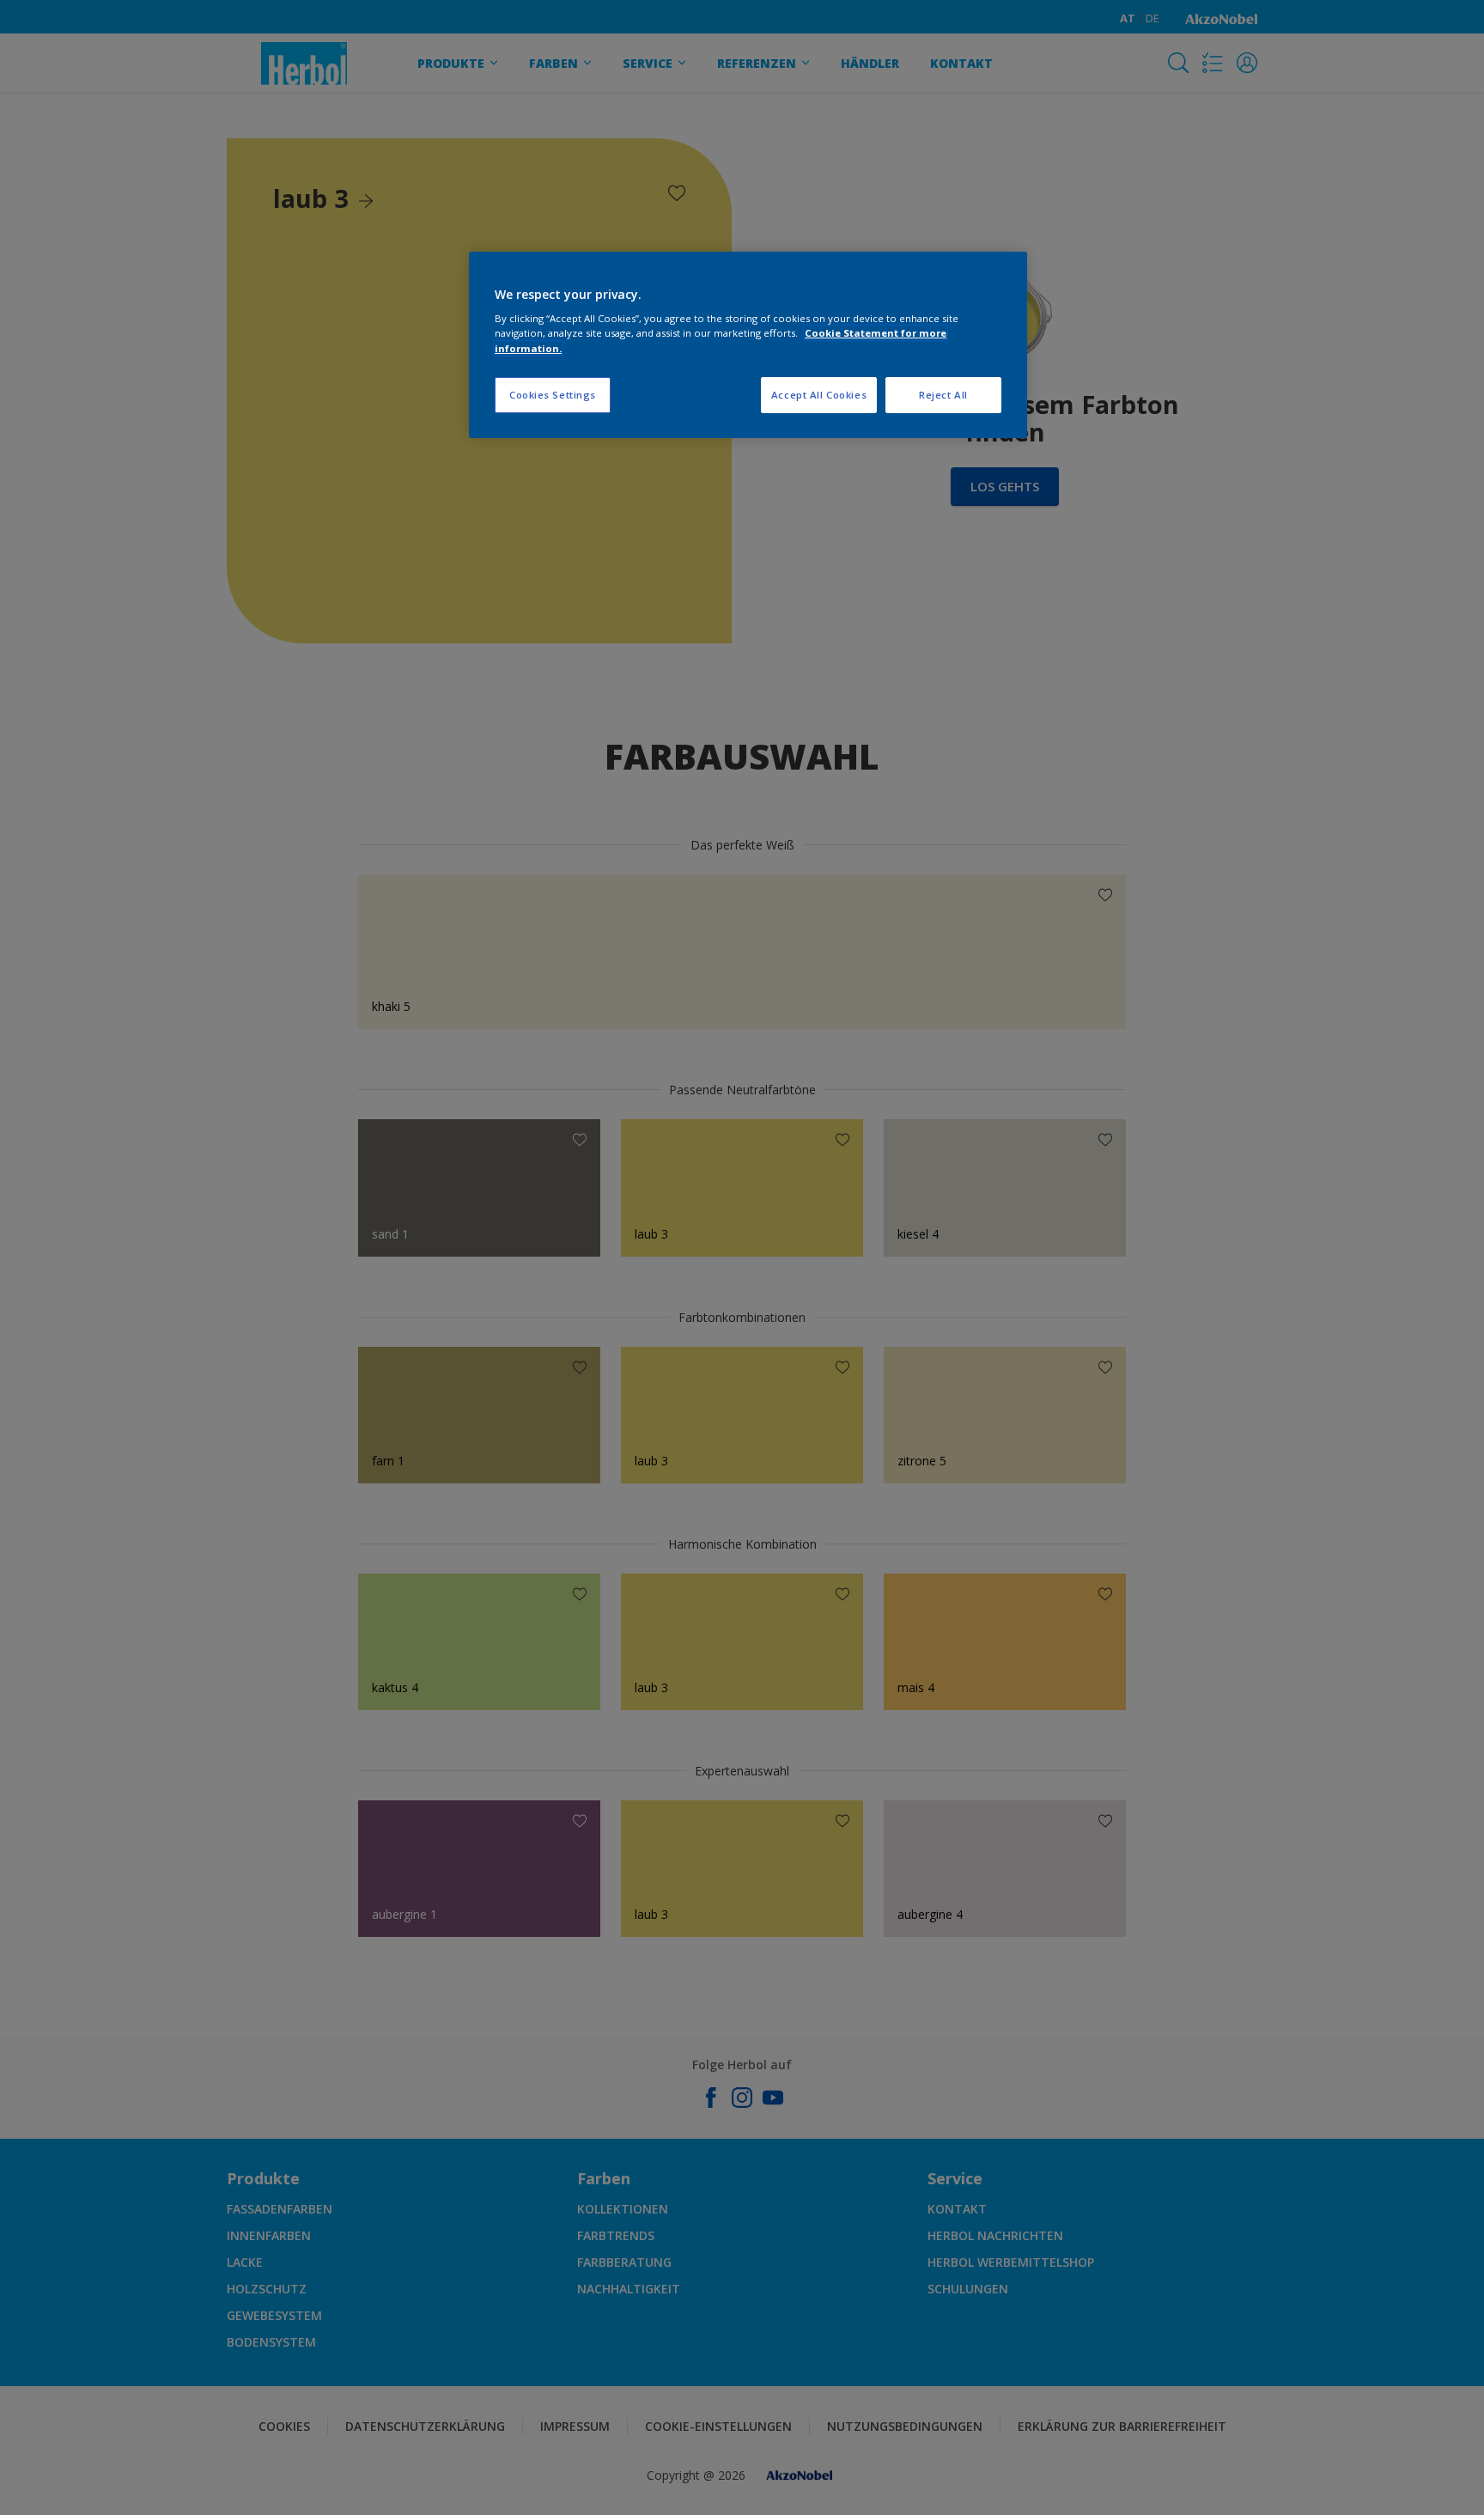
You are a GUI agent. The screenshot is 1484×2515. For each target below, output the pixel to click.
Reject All (943, 395)
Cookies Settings (553, 395)
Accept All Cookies (819, 395)
